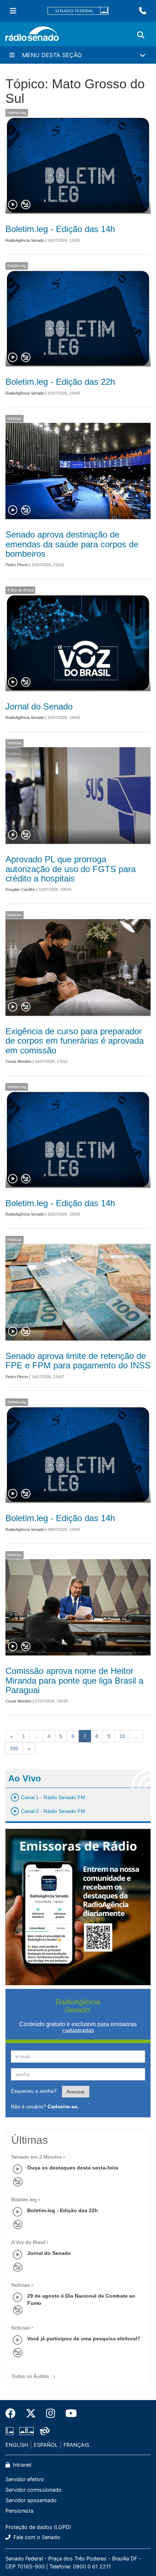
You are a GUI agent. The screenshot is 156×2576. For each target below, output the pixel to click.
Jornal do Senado (39, 706)
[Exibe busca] (141, 35)
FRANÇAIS (76, 2445)
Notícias (15, 418)
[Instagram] (51, 2413)
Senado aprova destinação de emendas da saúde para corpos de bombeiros (72, 544)
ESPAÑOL (46, 2445)
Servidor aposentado (31, 2500)
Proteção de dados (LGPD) (38, 2527)
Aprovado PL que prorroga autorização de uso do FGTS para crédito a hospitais (71, 869)
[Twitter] (31, 2413)
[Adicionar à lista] (26, 205)
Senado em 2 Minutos (36, 2157)
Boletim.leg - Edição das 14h (60, 229)
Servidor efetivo (25, 2479)
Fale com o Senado (36, 2537)
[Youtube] (69, 2413)
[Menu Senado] (13, 11)
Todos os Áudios (31, 2376)
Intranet (22, 2465)
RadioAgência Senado (25, 240)
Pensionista (19, 2511)
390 (14, 1748)
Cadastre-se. (63, 2106)
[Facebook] (13, 2413)
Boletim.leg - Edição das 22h (60, 382)
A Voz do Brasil (20, 590)
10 (122, 1736)
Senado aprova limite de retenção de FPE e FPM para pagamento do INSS (78, 1361)
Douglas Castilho (20, 889)
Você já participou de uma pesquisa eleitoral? (84, 2339)
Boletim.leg (17, 113)
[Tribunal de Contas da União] (43, 2431)
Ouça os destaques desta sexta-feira (73, 2168)
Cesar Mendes (19, 1061)
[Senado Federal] (78, 11)
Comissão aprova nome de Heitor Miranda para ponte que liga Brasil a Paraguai (74, 1680)
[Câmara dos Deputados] (11, 2431)
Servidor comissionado (34, 2490)
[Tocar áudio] (13, 205)
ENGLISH (17, 2445)
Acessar (76, 2092)
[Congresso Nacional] (26, 2431)
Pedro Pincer (17, 565)
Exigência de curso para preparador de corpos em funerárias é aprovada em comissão (75, 1041)
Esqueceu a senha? (34, 2091)
